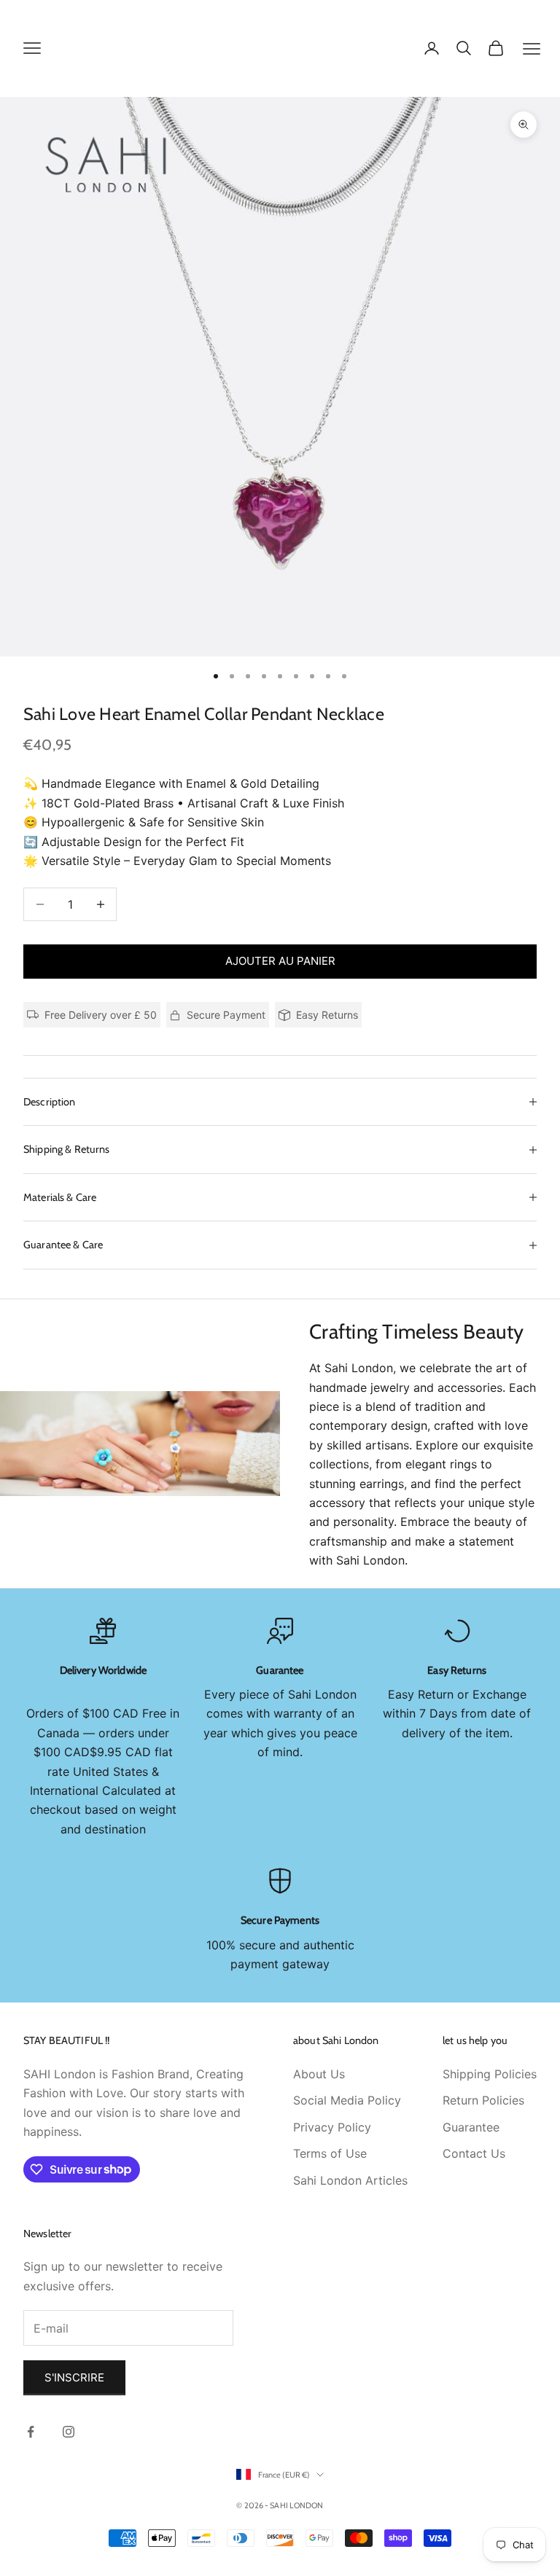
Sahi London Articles (350, 2180)
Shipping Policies (490, 2074)
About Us (319, 2074)
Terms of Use (330, 2153)
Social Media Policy (347, 2100)
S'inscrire (74, 2377)
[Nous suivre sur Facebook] (31, 2432)
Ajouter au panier (280, 961)
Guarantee (471, 2127)
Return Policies (483, 2100)
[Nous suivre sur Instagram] (69, 2432)
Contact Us (474, 2153)
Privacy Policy (332, 2127)
